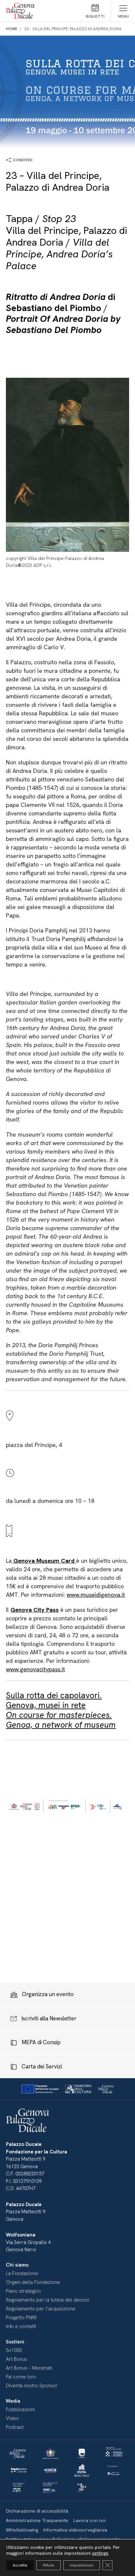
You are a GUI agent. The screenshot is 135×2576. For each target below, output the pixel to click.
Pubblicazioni (20, 2410)
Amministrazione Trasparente (37, 2520)
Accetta (20, 2565)
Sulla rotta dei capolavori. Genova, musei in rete (61, 1710)
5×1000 (14, 2350)
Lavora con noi (89, 2520)
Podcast (15, 2427)
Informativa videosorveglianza (75, 2530)
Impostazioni (82, 2565)
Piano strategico (23, 2291)
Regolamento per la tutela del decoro (48, 2300)
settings (100, 2553)
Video (12, 2418)
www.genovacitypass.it (35, 1669)
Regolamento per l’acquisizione (41, 2309)
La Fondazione (22, 2273)
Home (12, 29)
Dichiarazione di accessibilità (37, 2511)
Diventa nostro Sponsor (32, 2386)
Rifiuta (48, 2565)
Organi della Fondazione (33, 2282)
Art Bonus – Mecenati (29, 2368)
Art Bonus (17, 2359)
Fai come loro (21, 2377)
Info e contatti (21, 2326)
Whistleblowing (22, 2530)
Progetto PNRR (21, 2318)
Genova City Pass (35, 1610)
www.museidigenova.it (96, 1595)
